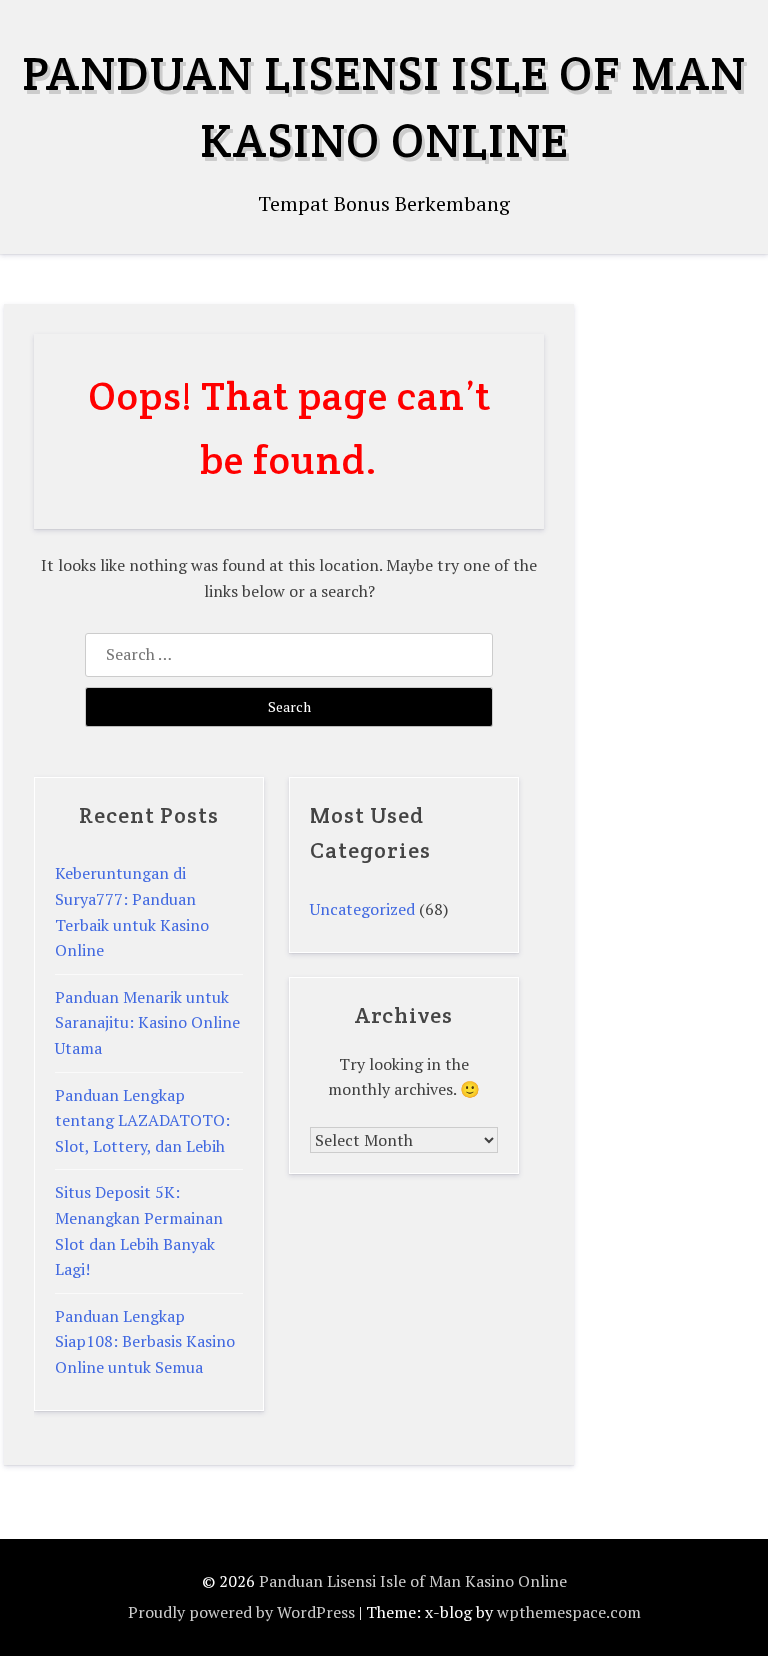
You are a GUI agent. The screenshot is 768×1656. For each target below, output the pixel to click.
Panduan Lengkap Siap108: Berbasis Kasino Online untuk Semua (145, 1341)
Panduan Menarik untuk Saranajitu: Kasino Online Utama (147, 1022)
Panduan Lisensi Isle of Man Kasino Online (413, 1581)
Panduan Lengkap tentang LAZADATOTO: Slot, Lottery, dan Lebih (142, 1120)
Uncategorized (362, 909)
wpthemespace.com (569, 1612)
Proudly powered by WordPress (241, 1612)
